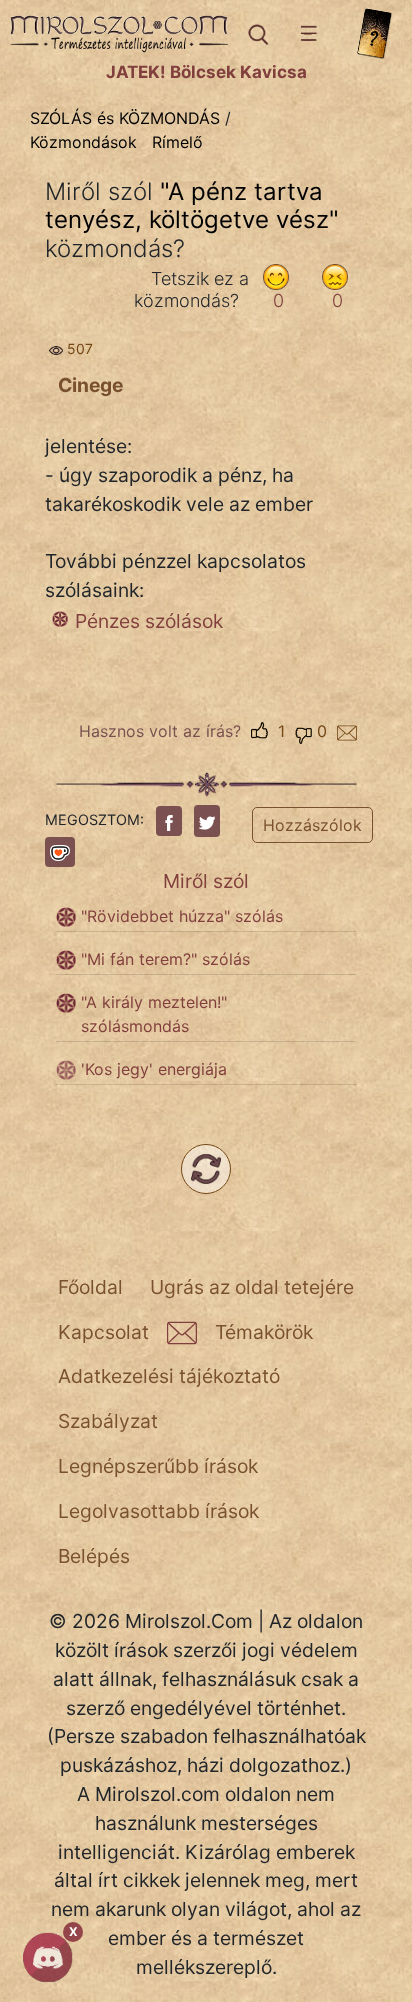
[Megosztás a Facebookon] (169, 821)
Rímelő (177, 142)
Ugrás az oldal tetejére (252, 1287)
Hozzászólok (312, 825)
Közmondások (83, 142)
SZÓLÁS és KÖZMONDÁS (125, 118)
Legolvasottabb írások (158, 1511)
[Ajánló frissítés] (206, 1169)
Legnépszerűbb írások (158, 1466)
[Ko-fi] (60, 852)
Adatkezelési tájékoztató (169, 1376)
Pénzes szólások (149, 621)
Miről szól (206, 881)
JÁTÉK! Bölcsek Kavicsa (206, 72)
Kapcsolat (103, 1332)
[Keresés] (256, 34)
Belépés (94, 1556)
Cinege (90, 385)
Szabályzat (108, 1421)
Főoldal (90, 1287)
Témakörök (264, 1332)
